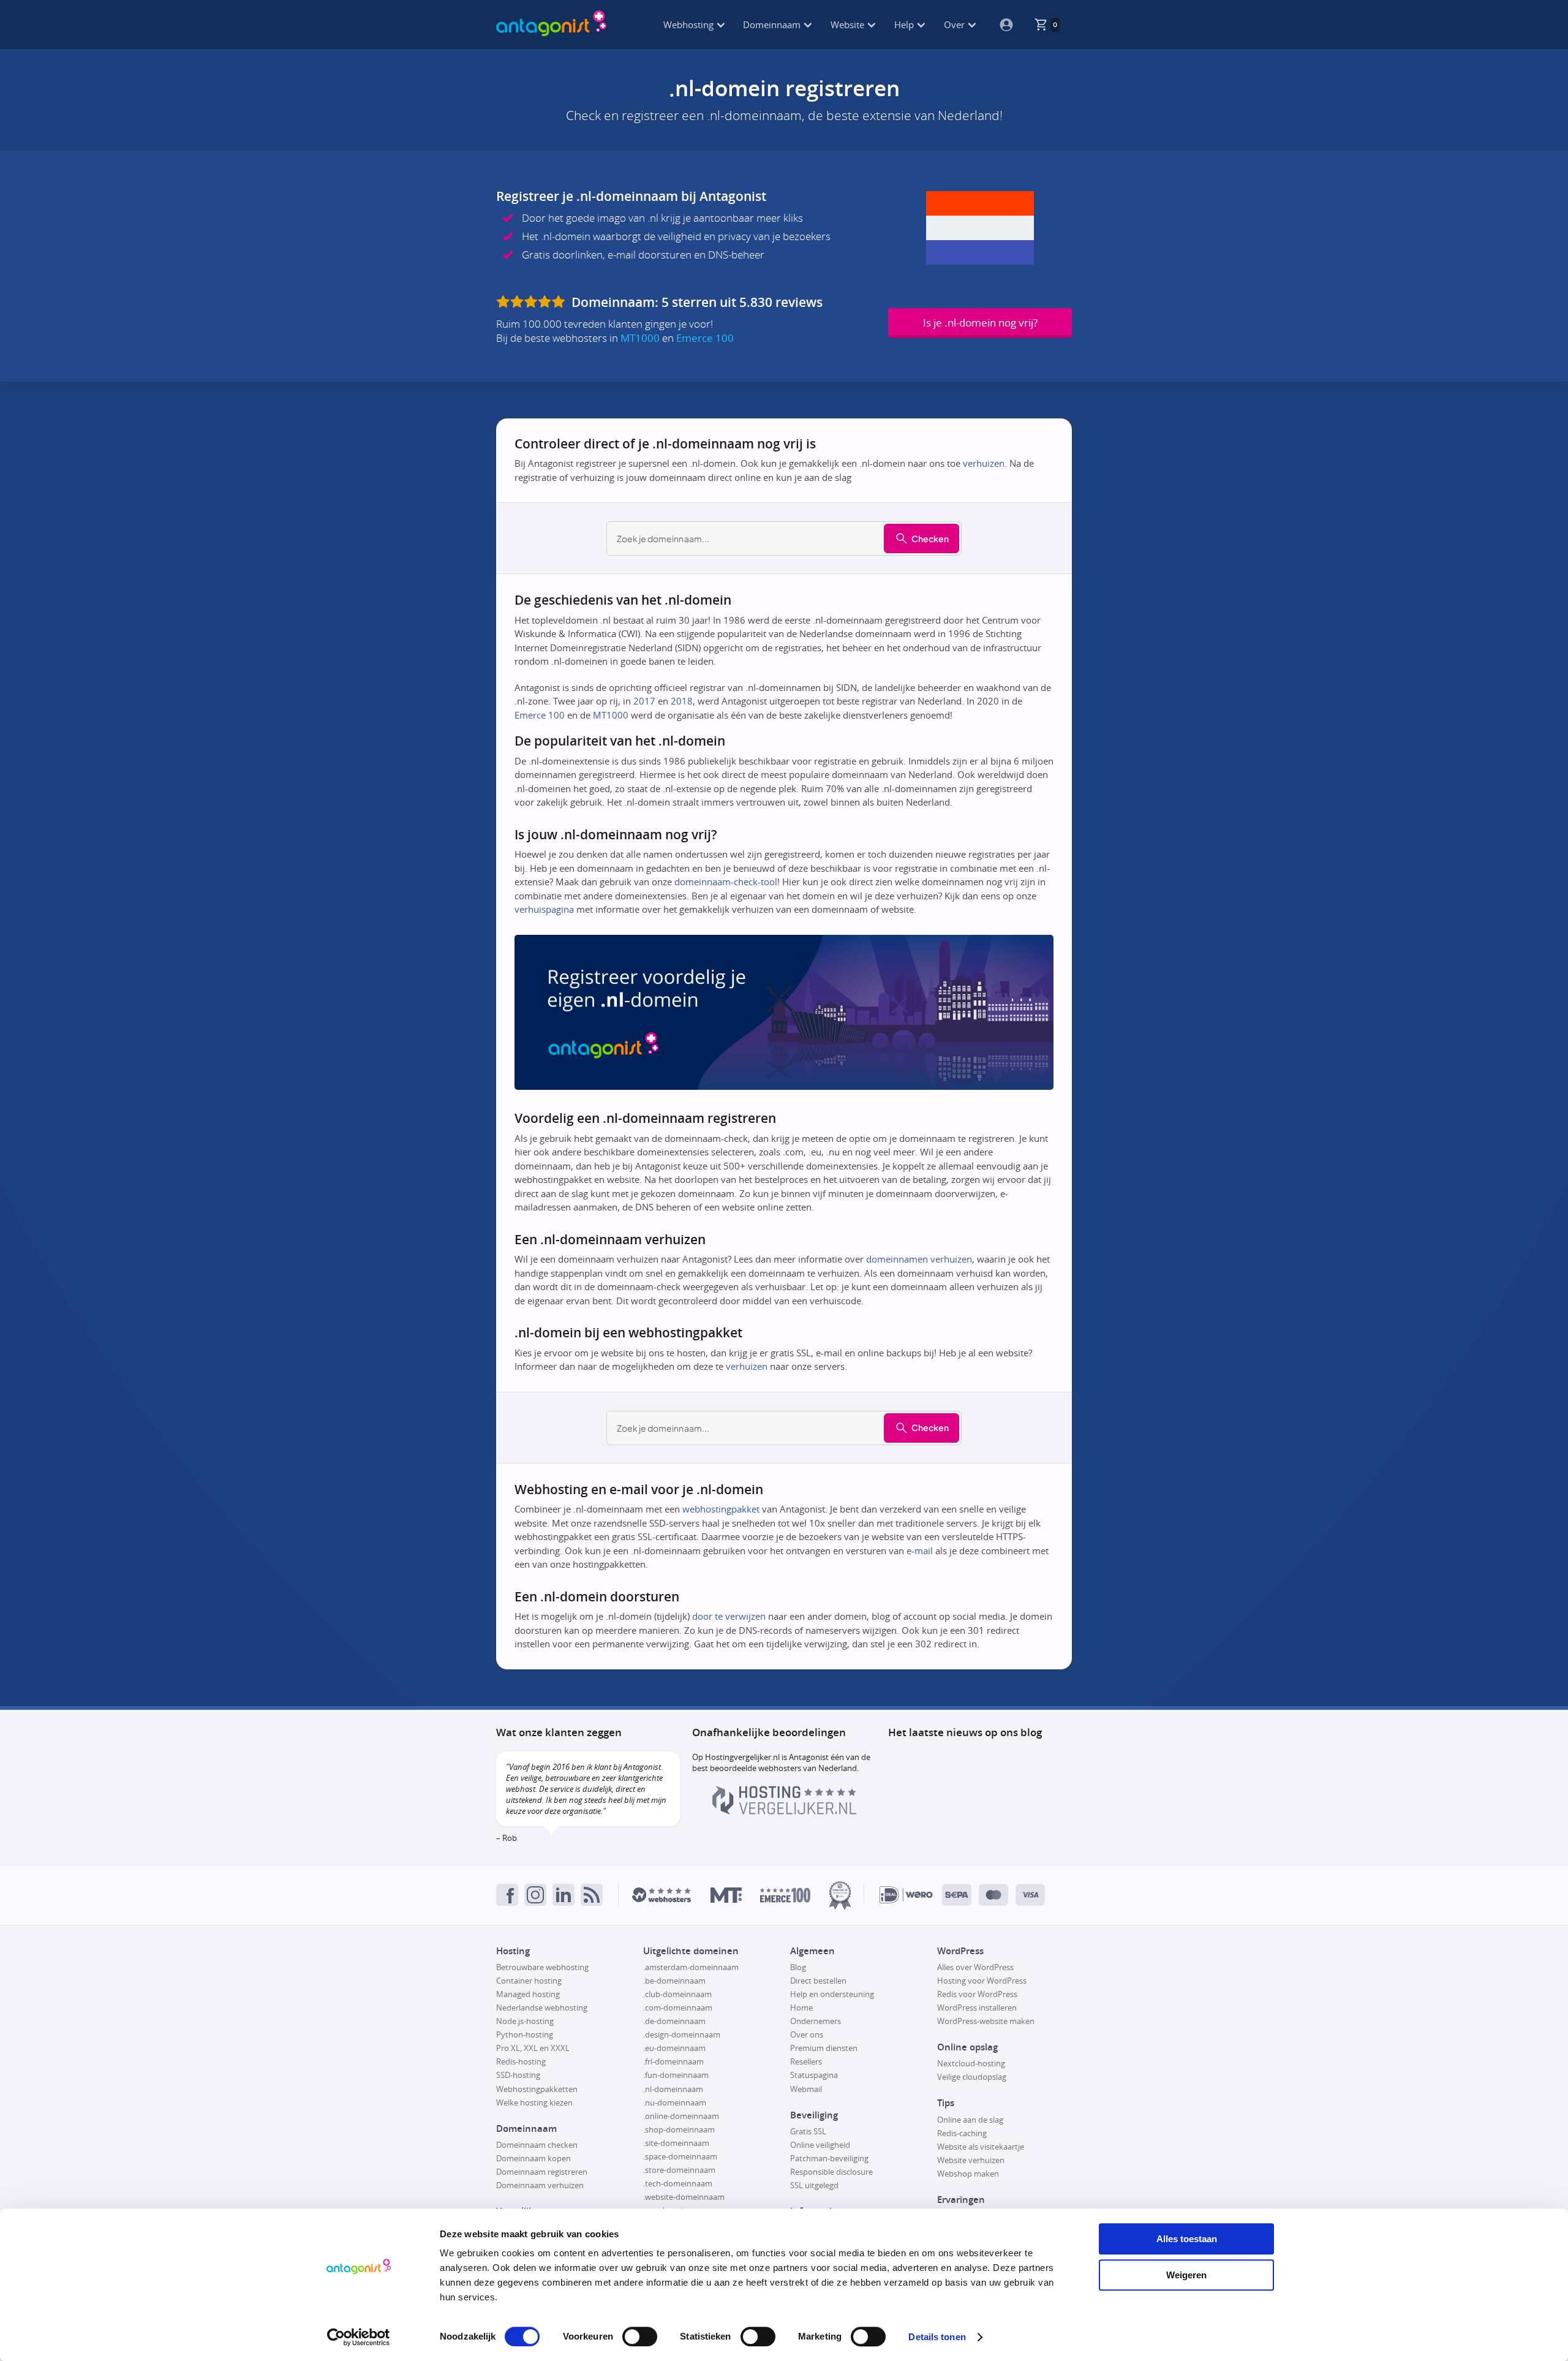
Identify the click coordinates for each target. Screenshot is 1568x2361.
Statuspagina (814, 2075)
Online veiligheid (820, 2145)
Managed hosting (528, 1994)
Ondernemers (816, 2021)
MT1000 (640, 338)
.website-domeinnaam (684, 2197)
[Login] (1001, 25)
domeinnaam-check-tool (726, 882)
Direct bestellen (818, 1981)
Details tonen (937, 2337)
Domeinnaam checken (537, 2145)
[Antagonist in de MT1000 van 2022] (726, 1895)
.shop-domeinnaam (679, 2129)
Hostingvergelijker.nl (742, 1757)
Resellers (806, 2061)
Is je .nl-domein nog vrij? (980, 323)
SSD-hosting (518, 2075)
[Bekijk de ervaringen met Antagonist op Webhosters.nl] (661, 1895)
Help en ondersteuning (832, 1994)
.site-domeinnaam (676, 2143)
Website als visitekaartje (981, 2147)
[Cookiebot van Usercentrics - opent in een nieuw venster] (359, 2337)
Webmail (806, 2089)
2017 (644, 701)
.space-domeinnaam (680, 2156)
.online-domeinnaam (681, 2116)
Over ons (807, 2034)
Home (801, 2008)
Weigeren (1186, 2275)
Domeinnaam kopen (533, 2158)
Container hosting (529, 1981)
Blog (798, 1967)
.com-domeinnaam (678, 2008)
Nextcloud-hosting (971, 2063)
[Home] (551, 25)
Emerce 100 (705, 338)
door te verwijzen (729, 1616)
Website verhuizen (971, 2160)
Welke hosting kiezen (534, 2102)
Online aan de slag (970, 2120)
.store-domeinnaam (679, 2170)
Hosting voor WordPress (982, 1981)
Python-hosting (525, 2034)
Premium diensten (824, 2048)
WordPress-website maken (986, 2021)
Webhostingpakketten (537, 2089)
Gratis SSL (808, 2131)
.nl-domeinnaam (673, 2089)
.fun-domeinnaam (676, 2075)
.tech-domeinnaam (678, 2183)
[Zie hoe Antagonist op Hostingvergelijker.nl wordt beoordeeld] (784, 1811)
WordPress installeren (977, 2008)
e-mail (920, 1551)
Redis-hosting (521, 2061)
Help (905, 25)
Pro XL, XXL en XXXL (533, 2048)
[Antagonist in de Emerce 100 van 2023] (785, 1895)
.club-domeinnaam (677, 1994)
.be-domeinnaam (674, 1981)
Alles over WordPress (975, 1967)
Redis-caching (962, 2133)
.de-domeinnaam (674, 2021)
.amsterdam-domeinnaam (691, 1967)
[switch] (640, 2336)
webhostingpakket (721, 1509)
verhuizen (984, 463)
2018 (682, 701)
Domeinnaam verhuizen (540, 2185)
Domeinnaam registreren (542, 2172)
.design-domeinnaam (682, 2034)
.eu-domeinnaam (674, 2048)
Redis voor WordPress (977, 1994)
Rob (510, 1838)
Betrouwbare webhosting (542, 1967)
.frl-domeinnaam (673, 2061)
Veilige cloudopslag (972, 2077)
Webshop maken (968, 2174)
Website (849, 25)
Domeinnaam (773, 25)
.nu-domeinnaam (675, 2102)
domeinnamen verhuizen (919, 1259)
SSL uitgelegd (814, 2185)
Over (956, 25)
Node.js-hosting (525, 2021)
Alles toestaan (1187, 2239)
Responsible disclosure (831, 2172)
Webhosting (690, 25)
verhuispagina (544, 909)
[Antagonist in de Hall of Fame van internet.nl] (840, 1895)
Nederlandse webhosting (542, 2008)
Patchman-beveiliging (829, 2158)
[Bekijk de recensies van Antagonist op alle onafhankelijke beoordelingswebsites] (532, 302)
